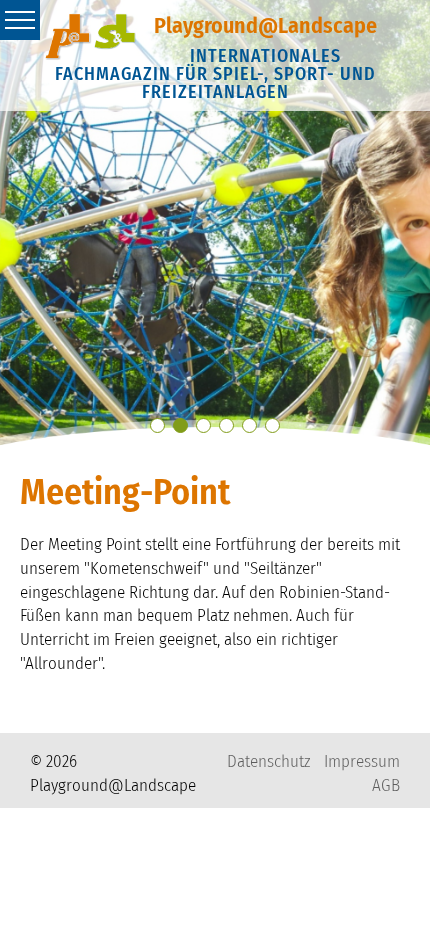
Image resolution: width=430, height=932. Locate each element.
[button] (157, 425)
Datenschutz (268, 761)
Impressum (362, 761)
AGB (386, 785)
